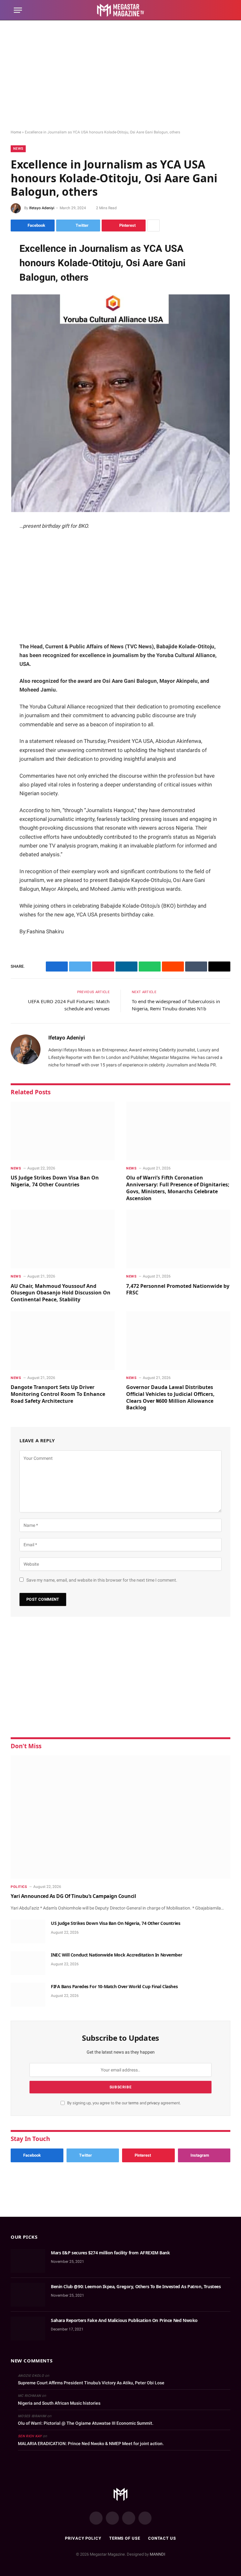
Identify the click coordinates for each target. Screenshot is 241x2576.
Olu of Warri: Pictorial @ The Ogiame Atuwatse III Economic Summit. (86, 2423)
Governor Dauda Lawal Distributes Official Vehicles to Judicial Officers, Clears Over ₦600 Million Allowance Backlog (170, 1397)
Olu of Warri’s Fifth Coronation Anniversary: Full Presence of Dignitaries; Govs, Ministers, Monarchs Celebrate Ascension (178, 1188)
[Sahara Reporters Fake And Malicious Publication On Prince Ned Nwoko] (28, 2329)
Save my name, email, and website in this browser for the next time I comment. (102, 1580)
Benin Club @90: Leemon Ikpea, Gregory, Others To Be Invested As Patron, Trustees (136, 2286)
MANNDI (158, 2554)
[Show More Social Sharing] (153, 225)
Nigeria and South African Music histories (59, 2403)
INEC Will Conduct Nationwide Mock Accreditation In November (117, 1955)
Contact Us (162, 2538)
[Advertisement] (120, 75)
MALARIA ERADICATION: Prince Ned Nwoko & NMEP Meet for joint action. (91, 2444)
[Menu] (18, 10)
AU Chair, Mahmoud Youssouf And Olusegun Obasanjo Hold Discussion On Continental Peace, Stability (61, 1293)
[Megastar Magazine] (121, 10)
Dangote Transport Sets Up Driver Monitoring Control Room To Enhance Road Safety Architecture (58, 1394)
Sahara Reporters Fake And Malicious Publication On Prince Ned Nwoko (124, 2320)
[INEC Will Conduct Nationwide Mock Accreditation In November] (28, 1963)
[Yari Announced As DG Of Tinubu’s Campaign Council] (120, 1817)
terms (134, 2103)
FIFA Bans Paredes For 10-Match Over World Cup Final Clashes (114, 1986)
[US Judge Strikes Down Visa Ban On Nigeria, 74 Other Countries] (63, 1131)
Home (16, 132)
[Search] (224, 10)
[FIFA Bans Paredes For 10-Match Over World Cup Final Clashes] (28, 1995)
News (18, 149)
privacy (154, 2103)
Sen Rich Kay (30, 2436)
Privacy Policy (83, 2538)
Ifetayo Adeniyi (42, 208)
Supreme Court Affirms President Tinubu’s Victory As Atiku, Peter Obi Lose (91, 2383)
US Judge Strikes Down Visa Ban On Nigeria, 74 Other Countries (55, 1181)
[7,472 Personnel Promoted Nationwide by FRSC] (178, 1239)
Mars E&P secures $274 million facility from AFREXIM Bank (110, 2253)
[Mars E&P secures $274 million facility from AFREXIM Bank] (28, 2261)
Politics (19, 1887)
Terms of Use (125, 2538)
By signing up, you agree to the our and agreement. (123, 2103)
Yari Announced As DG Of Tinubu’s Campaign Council (73, 1896)
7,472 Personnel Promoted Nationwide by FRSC (178, 1290)
